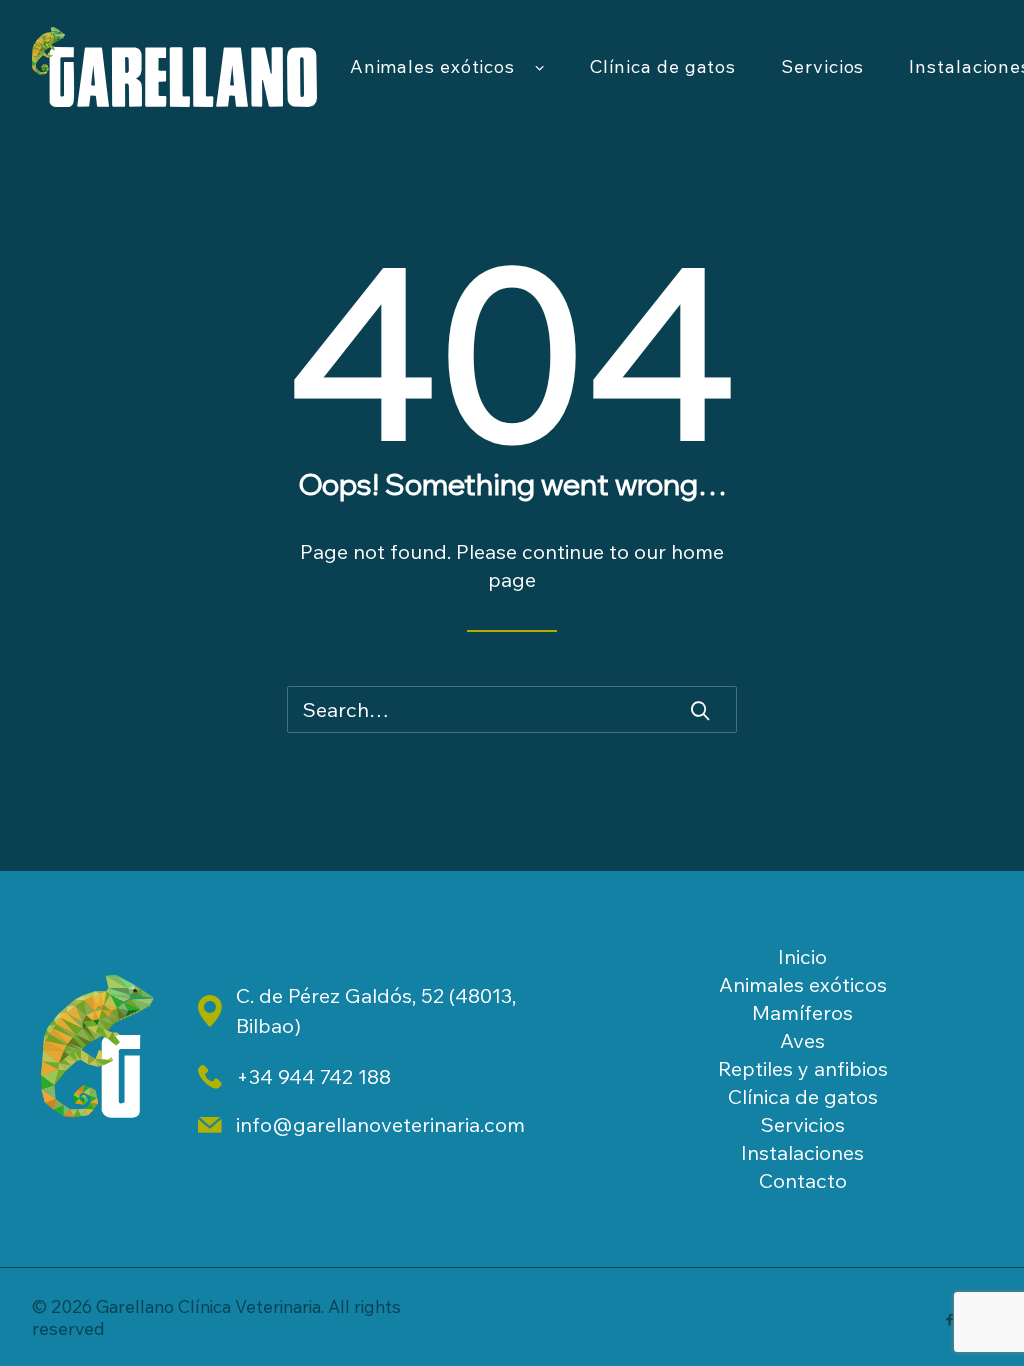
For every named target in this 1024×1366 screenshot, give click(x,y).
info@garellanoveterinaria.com (380, 1124)
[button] (700, 710)
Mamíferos (802, 1012)
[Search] (512, 709)
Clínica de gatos (663, 66)
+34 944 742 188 (313, 1076)
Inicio (802, 956)
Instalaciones (802, 1152)
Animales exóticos (432, 66)
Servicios (822, 66)
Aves (802, 1040)
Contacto (803, 1180)
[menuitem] (447, 67)
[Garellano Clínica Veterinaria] (174, 67)
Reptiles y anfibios (803, 1068)
